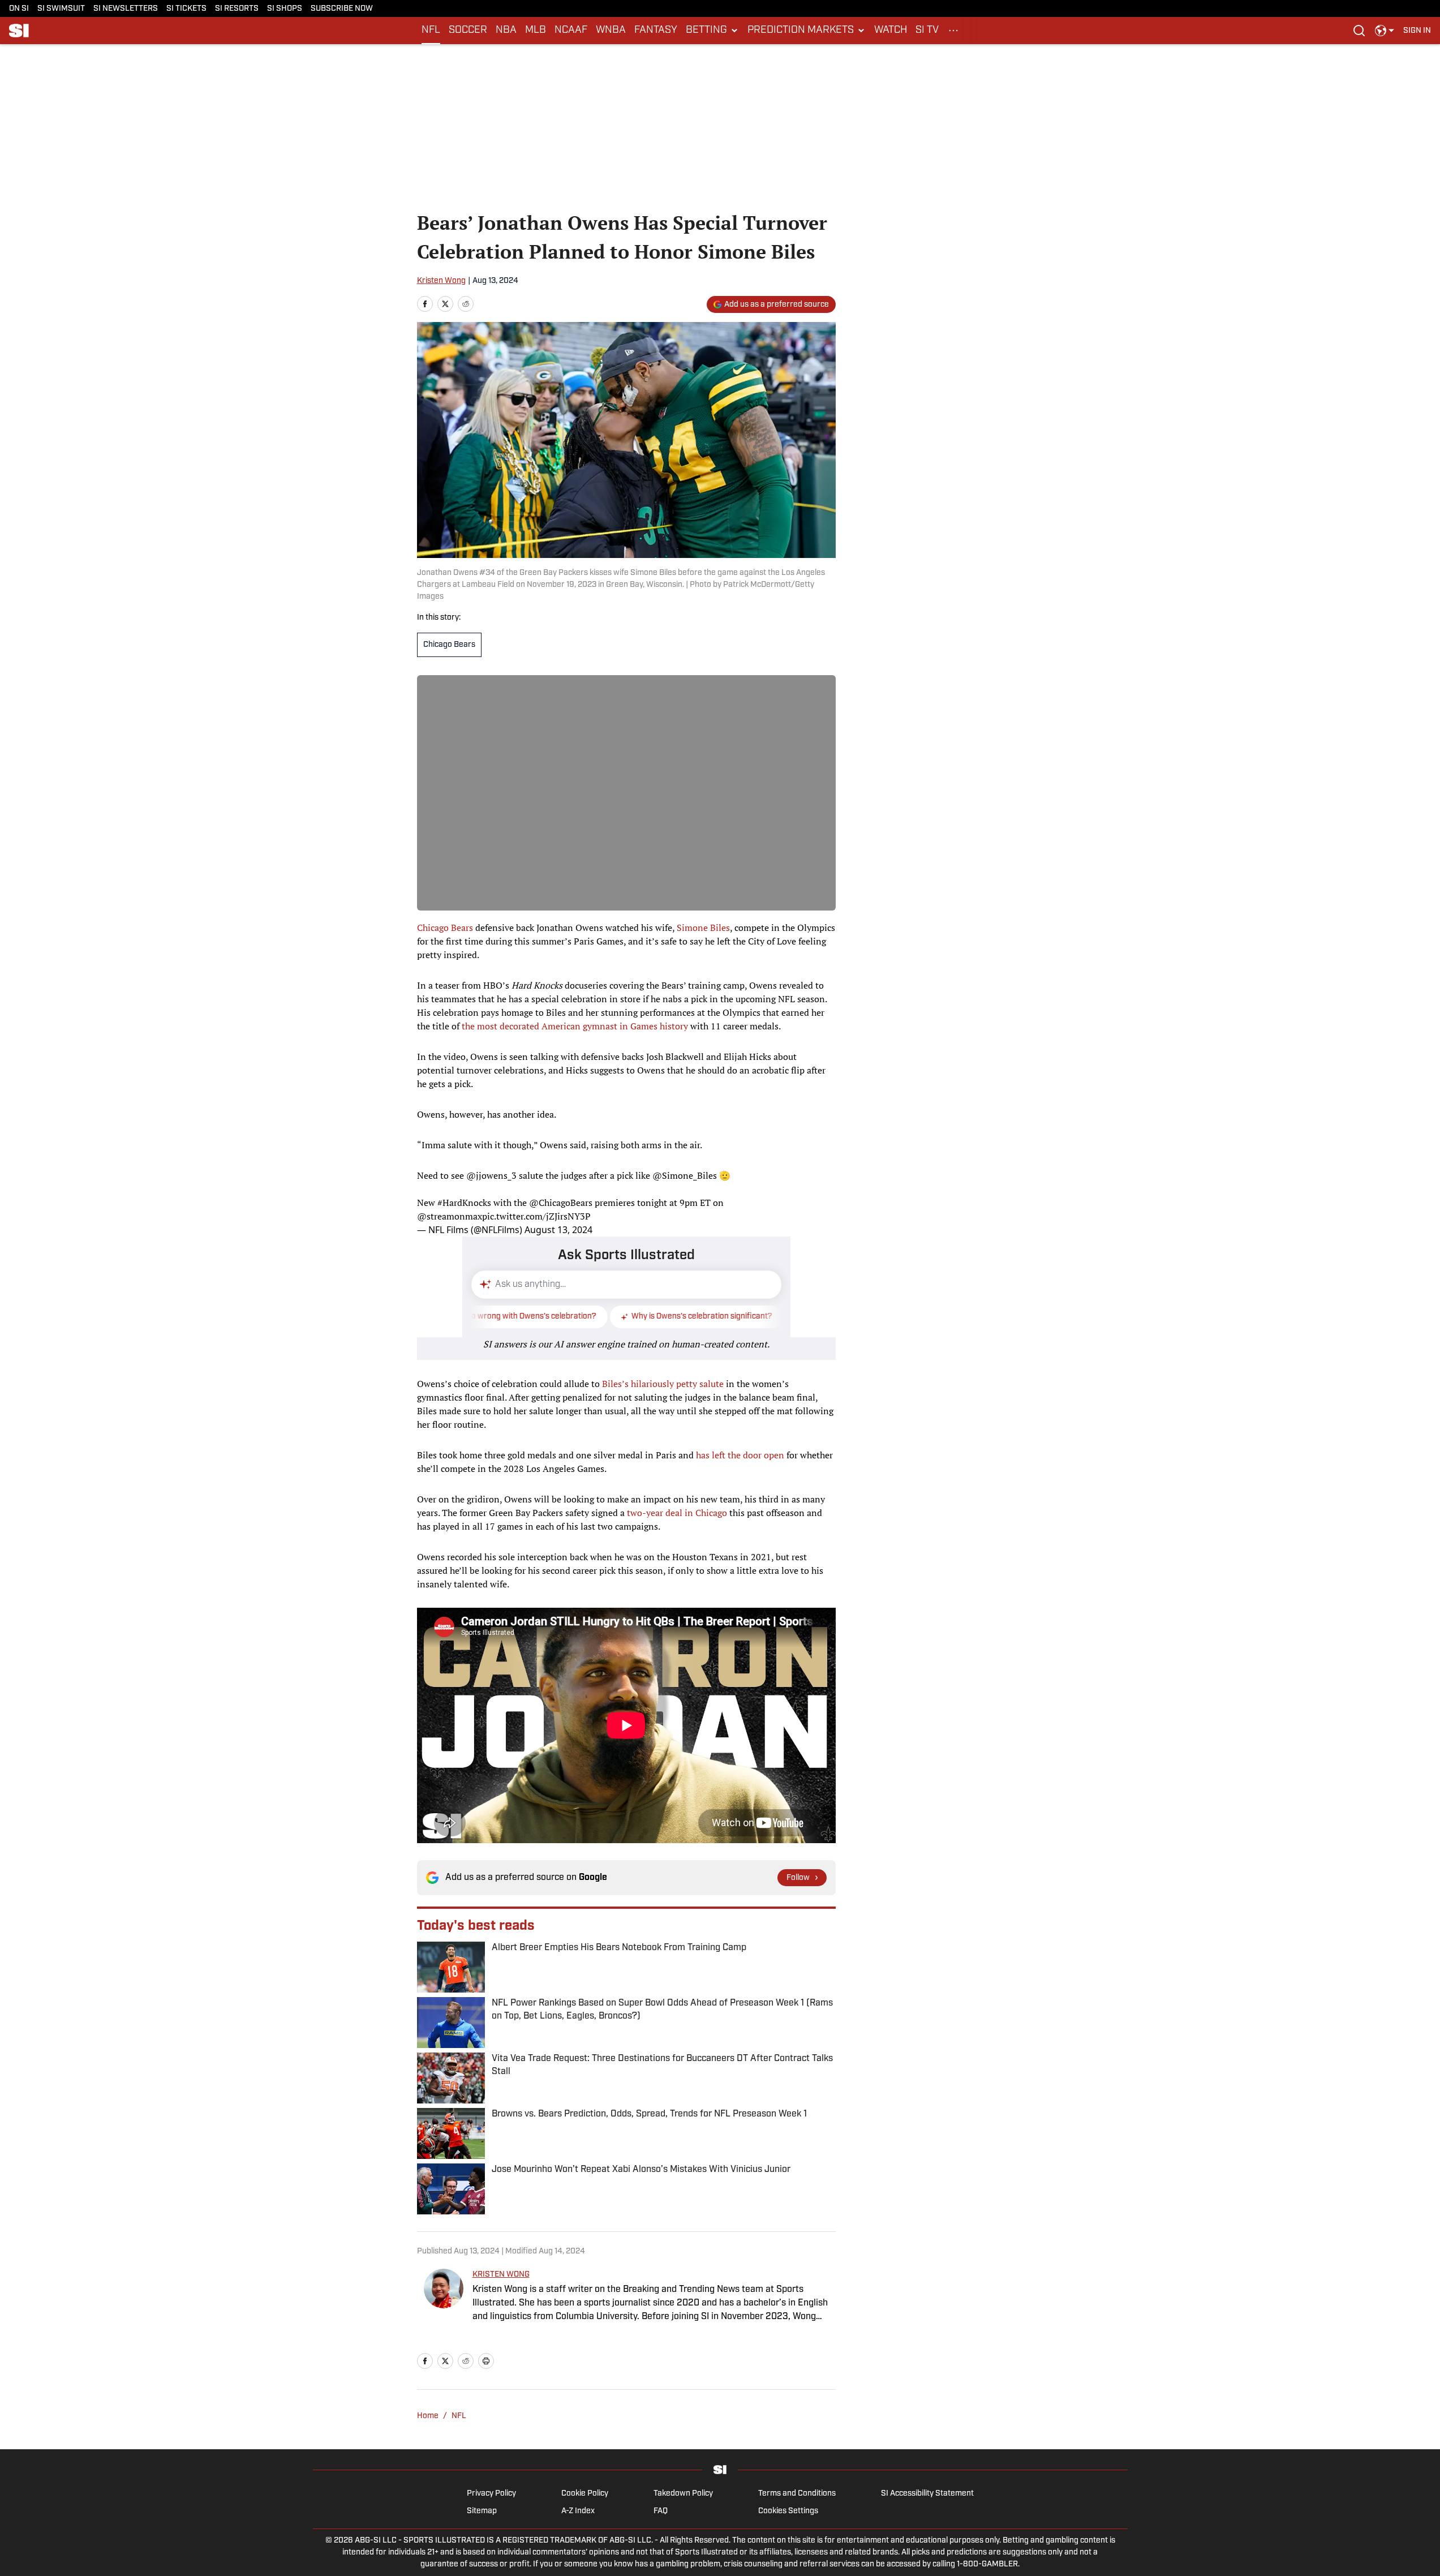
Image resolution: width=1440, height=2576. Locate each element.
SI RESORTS (237, 9)
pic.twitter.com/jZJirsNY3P (536, 1216)
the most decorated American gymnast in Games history (575, 1026)
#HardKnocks (464, 1203)
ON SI (19, 9)
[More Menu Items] (953, 31)
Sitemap (482, 2511)
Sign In (1417, 31)
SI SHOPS (285, 9)
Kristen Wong (441, 281)
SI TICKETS (186, 9)
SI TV (927, 31)
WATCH (891, 31)
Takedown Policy (683, 2494)
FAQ (661, 2511)
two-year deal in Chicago (677, 1513)
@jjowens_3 (491, 1175)
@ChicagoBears (561, 1203)
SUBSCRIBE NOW (342, 9)
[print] (486, 2361)
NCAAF (571, 31)
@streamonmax (450, 1216)
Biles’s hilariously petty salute (663, 1384)
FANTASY (656, 31)
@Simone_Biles (685, 1175)
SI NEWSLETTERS (126, 9)
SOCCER (468, 31)
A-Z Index (578, 2511)
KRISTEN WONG (501, 2275)
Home (428, 2416)
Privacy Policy (491, 2494)
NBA (506, 31)
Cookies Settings (788, 2511)
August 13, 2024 (558, 1230)
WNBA (611, 31)
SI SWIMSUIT (61, 9)
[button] (712, 31)
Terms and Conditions (797, 2494)
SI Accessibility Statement (927, 2494)
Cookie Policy (585, 2494)
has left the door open (740, 1455)
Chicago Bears (449, 645)
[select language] (1385, 31)
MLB (536, 31)
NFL (431, 31)
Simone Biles (703, 928)
